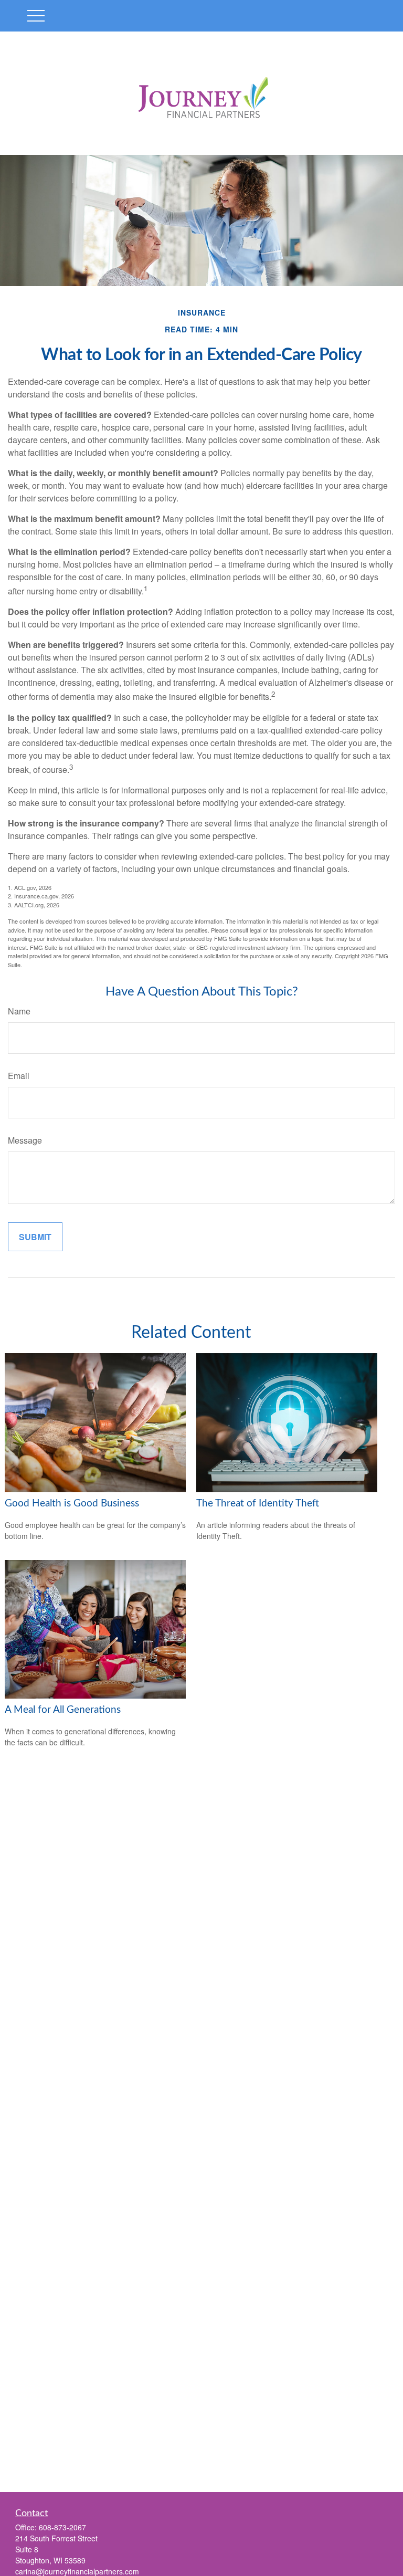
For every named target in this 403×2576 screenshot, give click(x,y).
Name (19, 1011)
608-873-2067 (62, 2527)
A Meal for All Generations (63, 1710)
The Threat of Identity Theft (258, 1504)
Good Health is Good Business (72, 1504)
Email (19, 1076)
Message (25, 1140)
